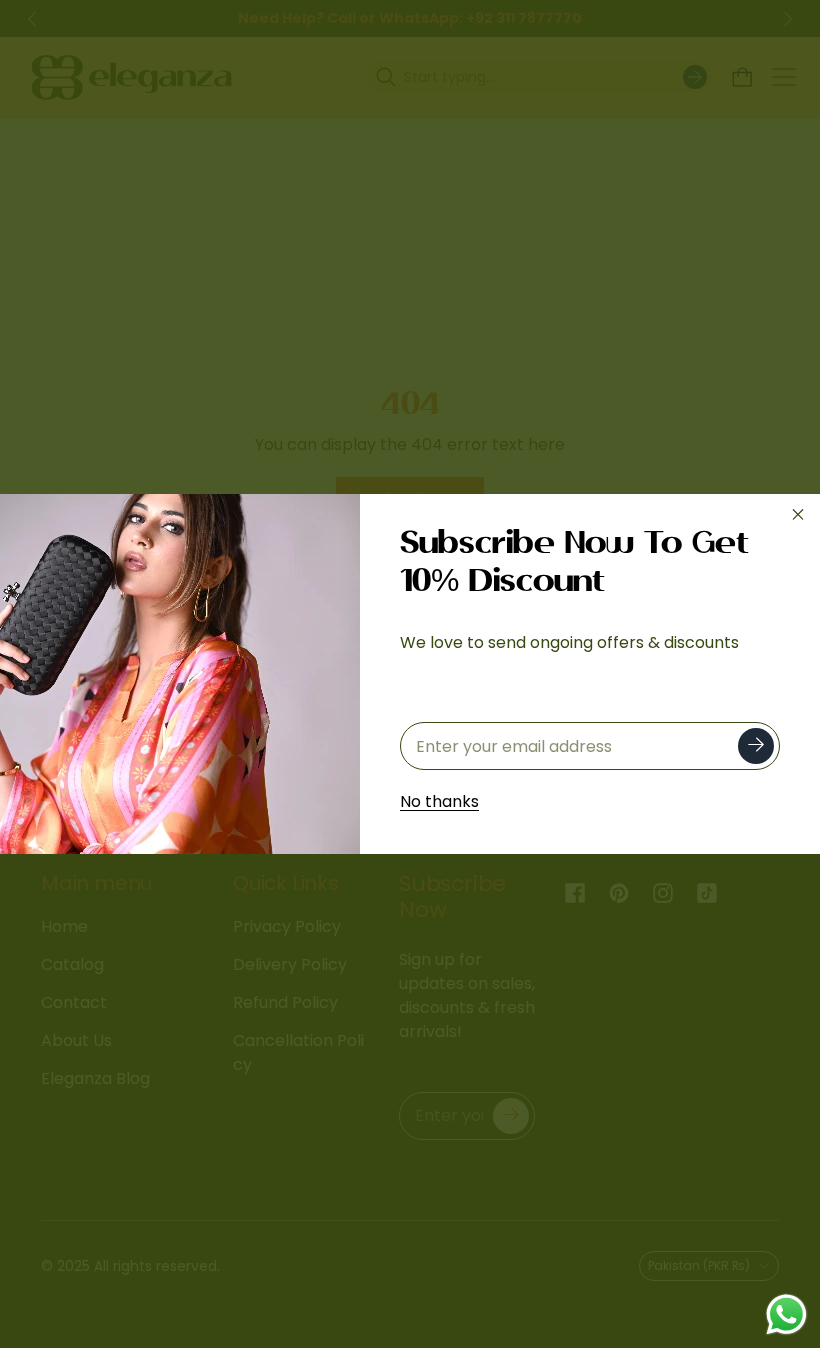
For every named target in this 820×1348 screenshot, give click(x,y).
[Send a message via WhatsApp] (786, 1314)
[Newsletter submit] (756, 746)
